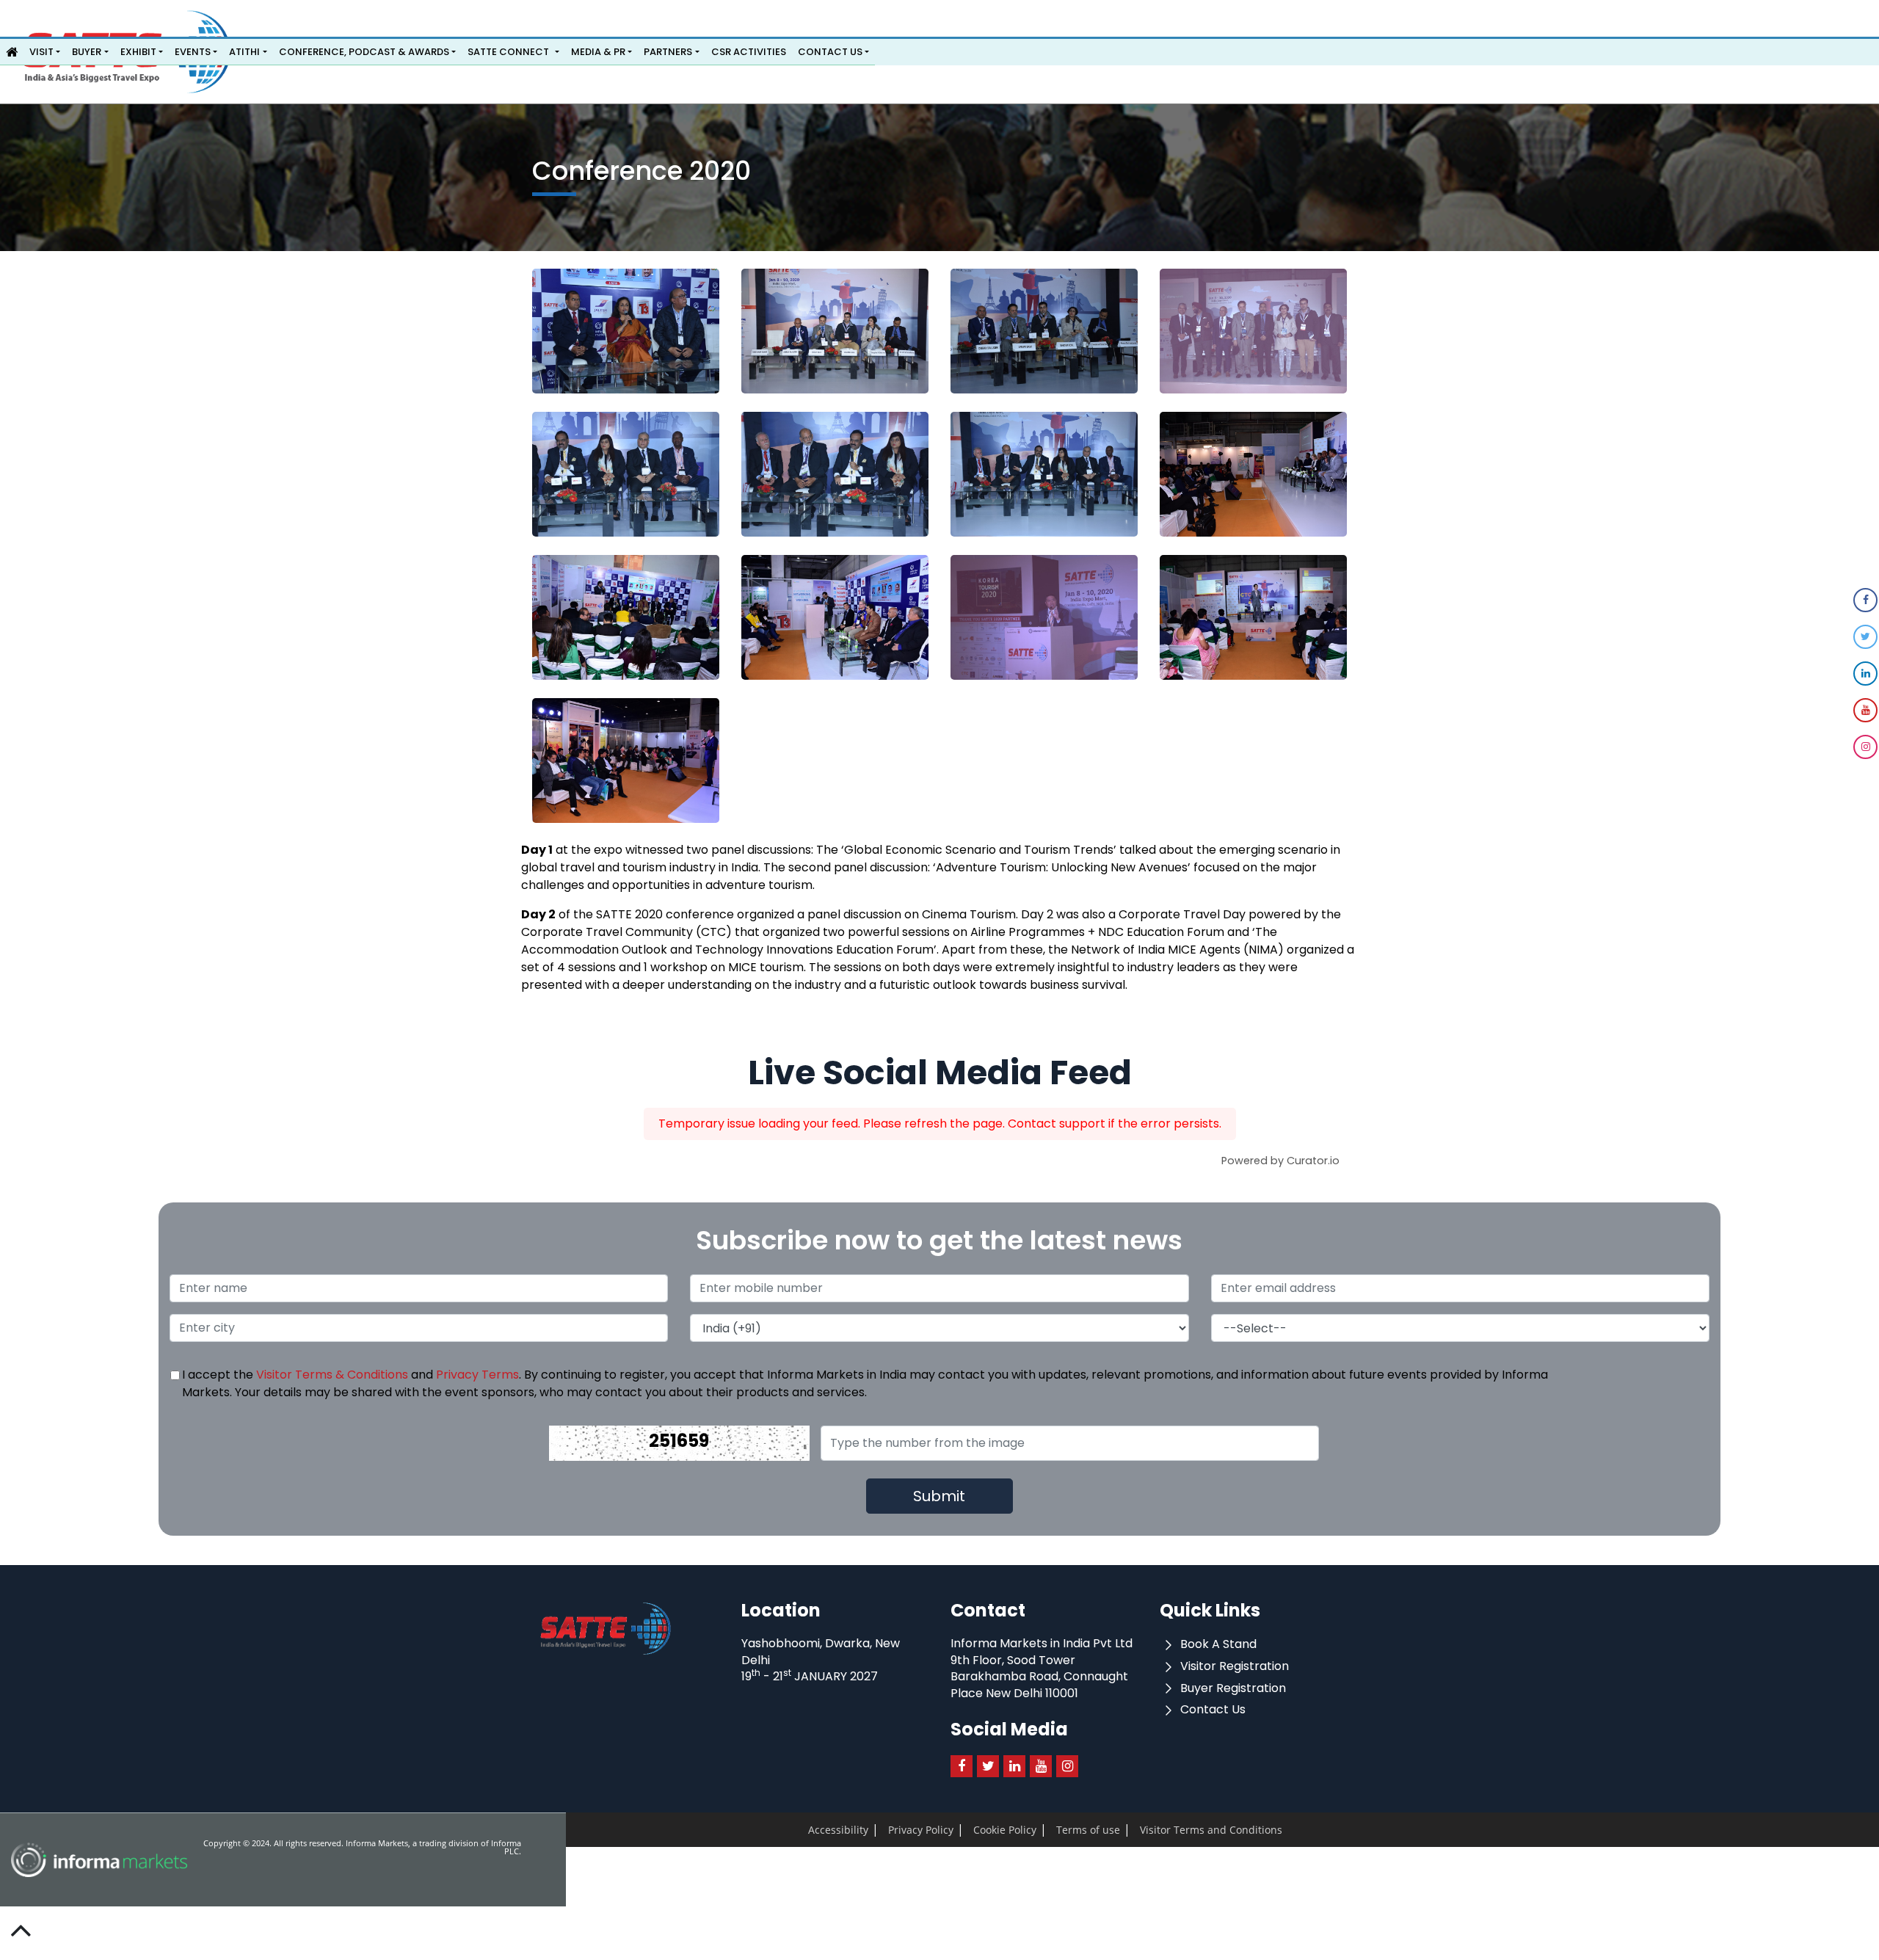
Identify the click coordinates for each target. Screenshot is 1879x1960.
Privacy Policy (895, 1831)
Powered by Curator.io (1280, 1161)
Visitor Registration (1233, 1666)
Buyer (87, 52)
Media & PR (598, 52)
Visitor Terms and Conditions (1121, 1831)
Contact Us (830, 52)
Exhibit (138, 52)
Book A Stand (1217, 1644)
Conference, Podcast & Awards (364, 52)
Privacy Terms (477, 1375)
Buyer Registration (1232, 1688)
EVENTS (193, 52)
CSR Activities (749, 52)
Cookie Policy (962, 1831)
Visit (41, 52)
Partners (668, 52)
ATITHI (244, 52)
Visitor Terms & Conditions (332, 1375)
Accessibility (830, 1831)
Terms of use (1028, 1831)
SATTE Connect (508, 52)
